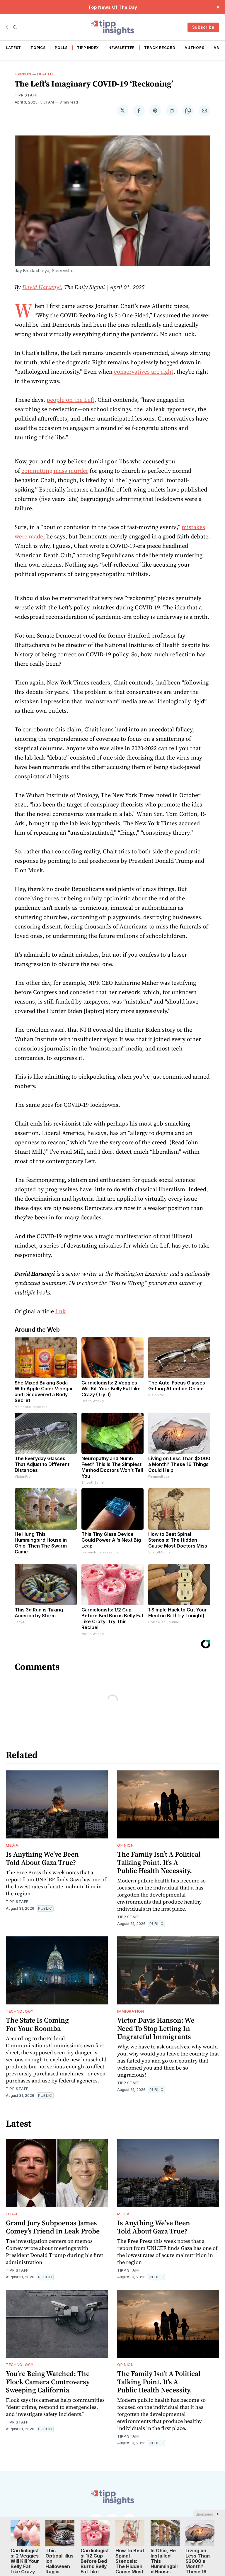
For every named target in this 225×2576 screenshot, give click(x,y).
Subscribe (203, 27)
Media (12, 1845)
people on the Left (70, 400)
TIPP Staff (26, 95)
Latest (13, 48)
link (60, 1311)
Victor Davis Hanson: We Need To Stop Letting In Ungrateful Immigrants (156, 2028)
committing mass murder (55, 471)
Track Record (160, 48)
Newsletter (122, 48)
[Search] (15, 27)
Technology (20, 2011)
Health (45, 74)
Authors (194, 48)
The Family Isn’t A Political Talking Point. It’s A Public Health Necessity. (159, 1862)
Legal (12, 2214)
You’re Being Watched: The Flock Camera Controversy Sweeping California (48, 2382)
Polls (61, 48)
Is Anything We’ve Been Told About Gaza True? (42, 1858)
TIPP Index (88, 48)
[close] (218, 7)
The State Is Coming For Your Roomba (37, 2024)
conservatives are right (144, 372)
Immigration (131, 2011)
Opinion (23, 74)
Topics (38, 48)
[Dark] (8, 27)
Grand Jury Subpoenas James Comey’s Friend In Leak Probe (53, 2227)
